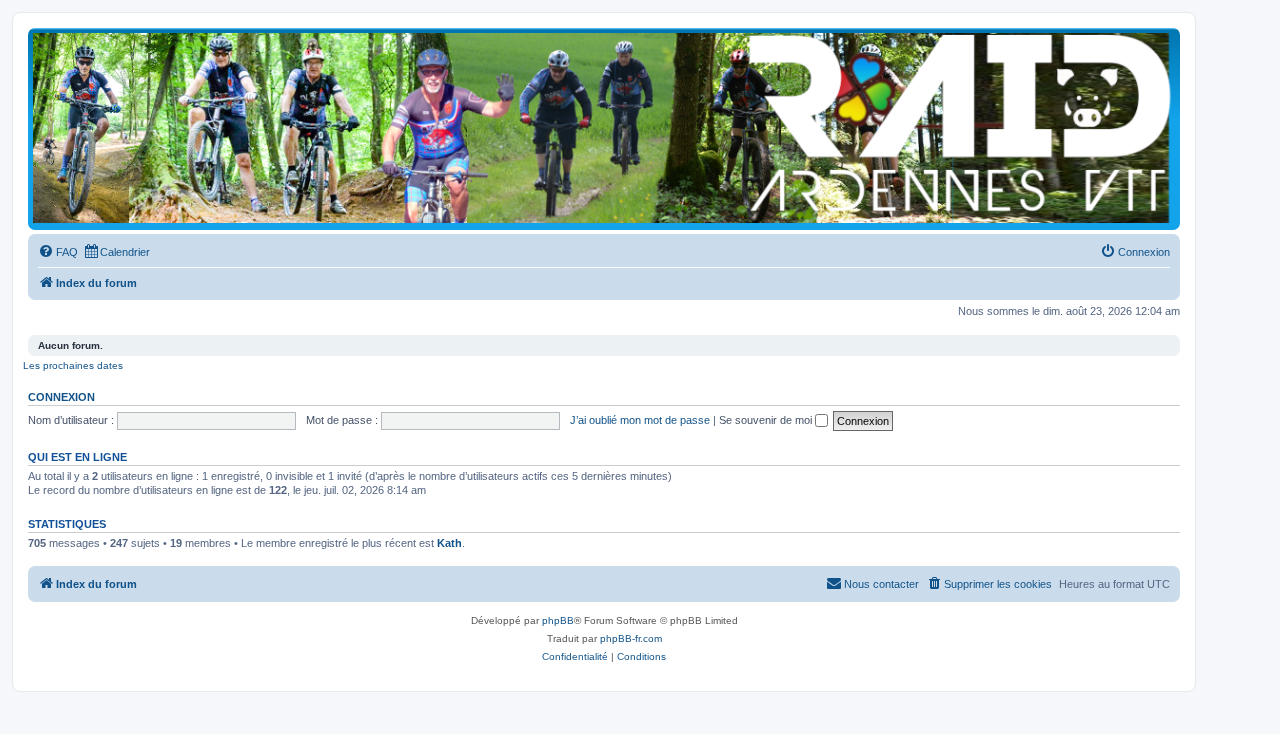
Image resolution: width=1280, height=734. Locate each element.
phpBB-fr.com (631, 638)
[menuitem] (58, 252)
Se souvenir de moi (767, 420)
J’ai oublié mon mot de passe (640, 420)
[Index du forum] (604, 128)
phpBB (558, 620)
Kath (449, 543)
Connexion (61, 397)
